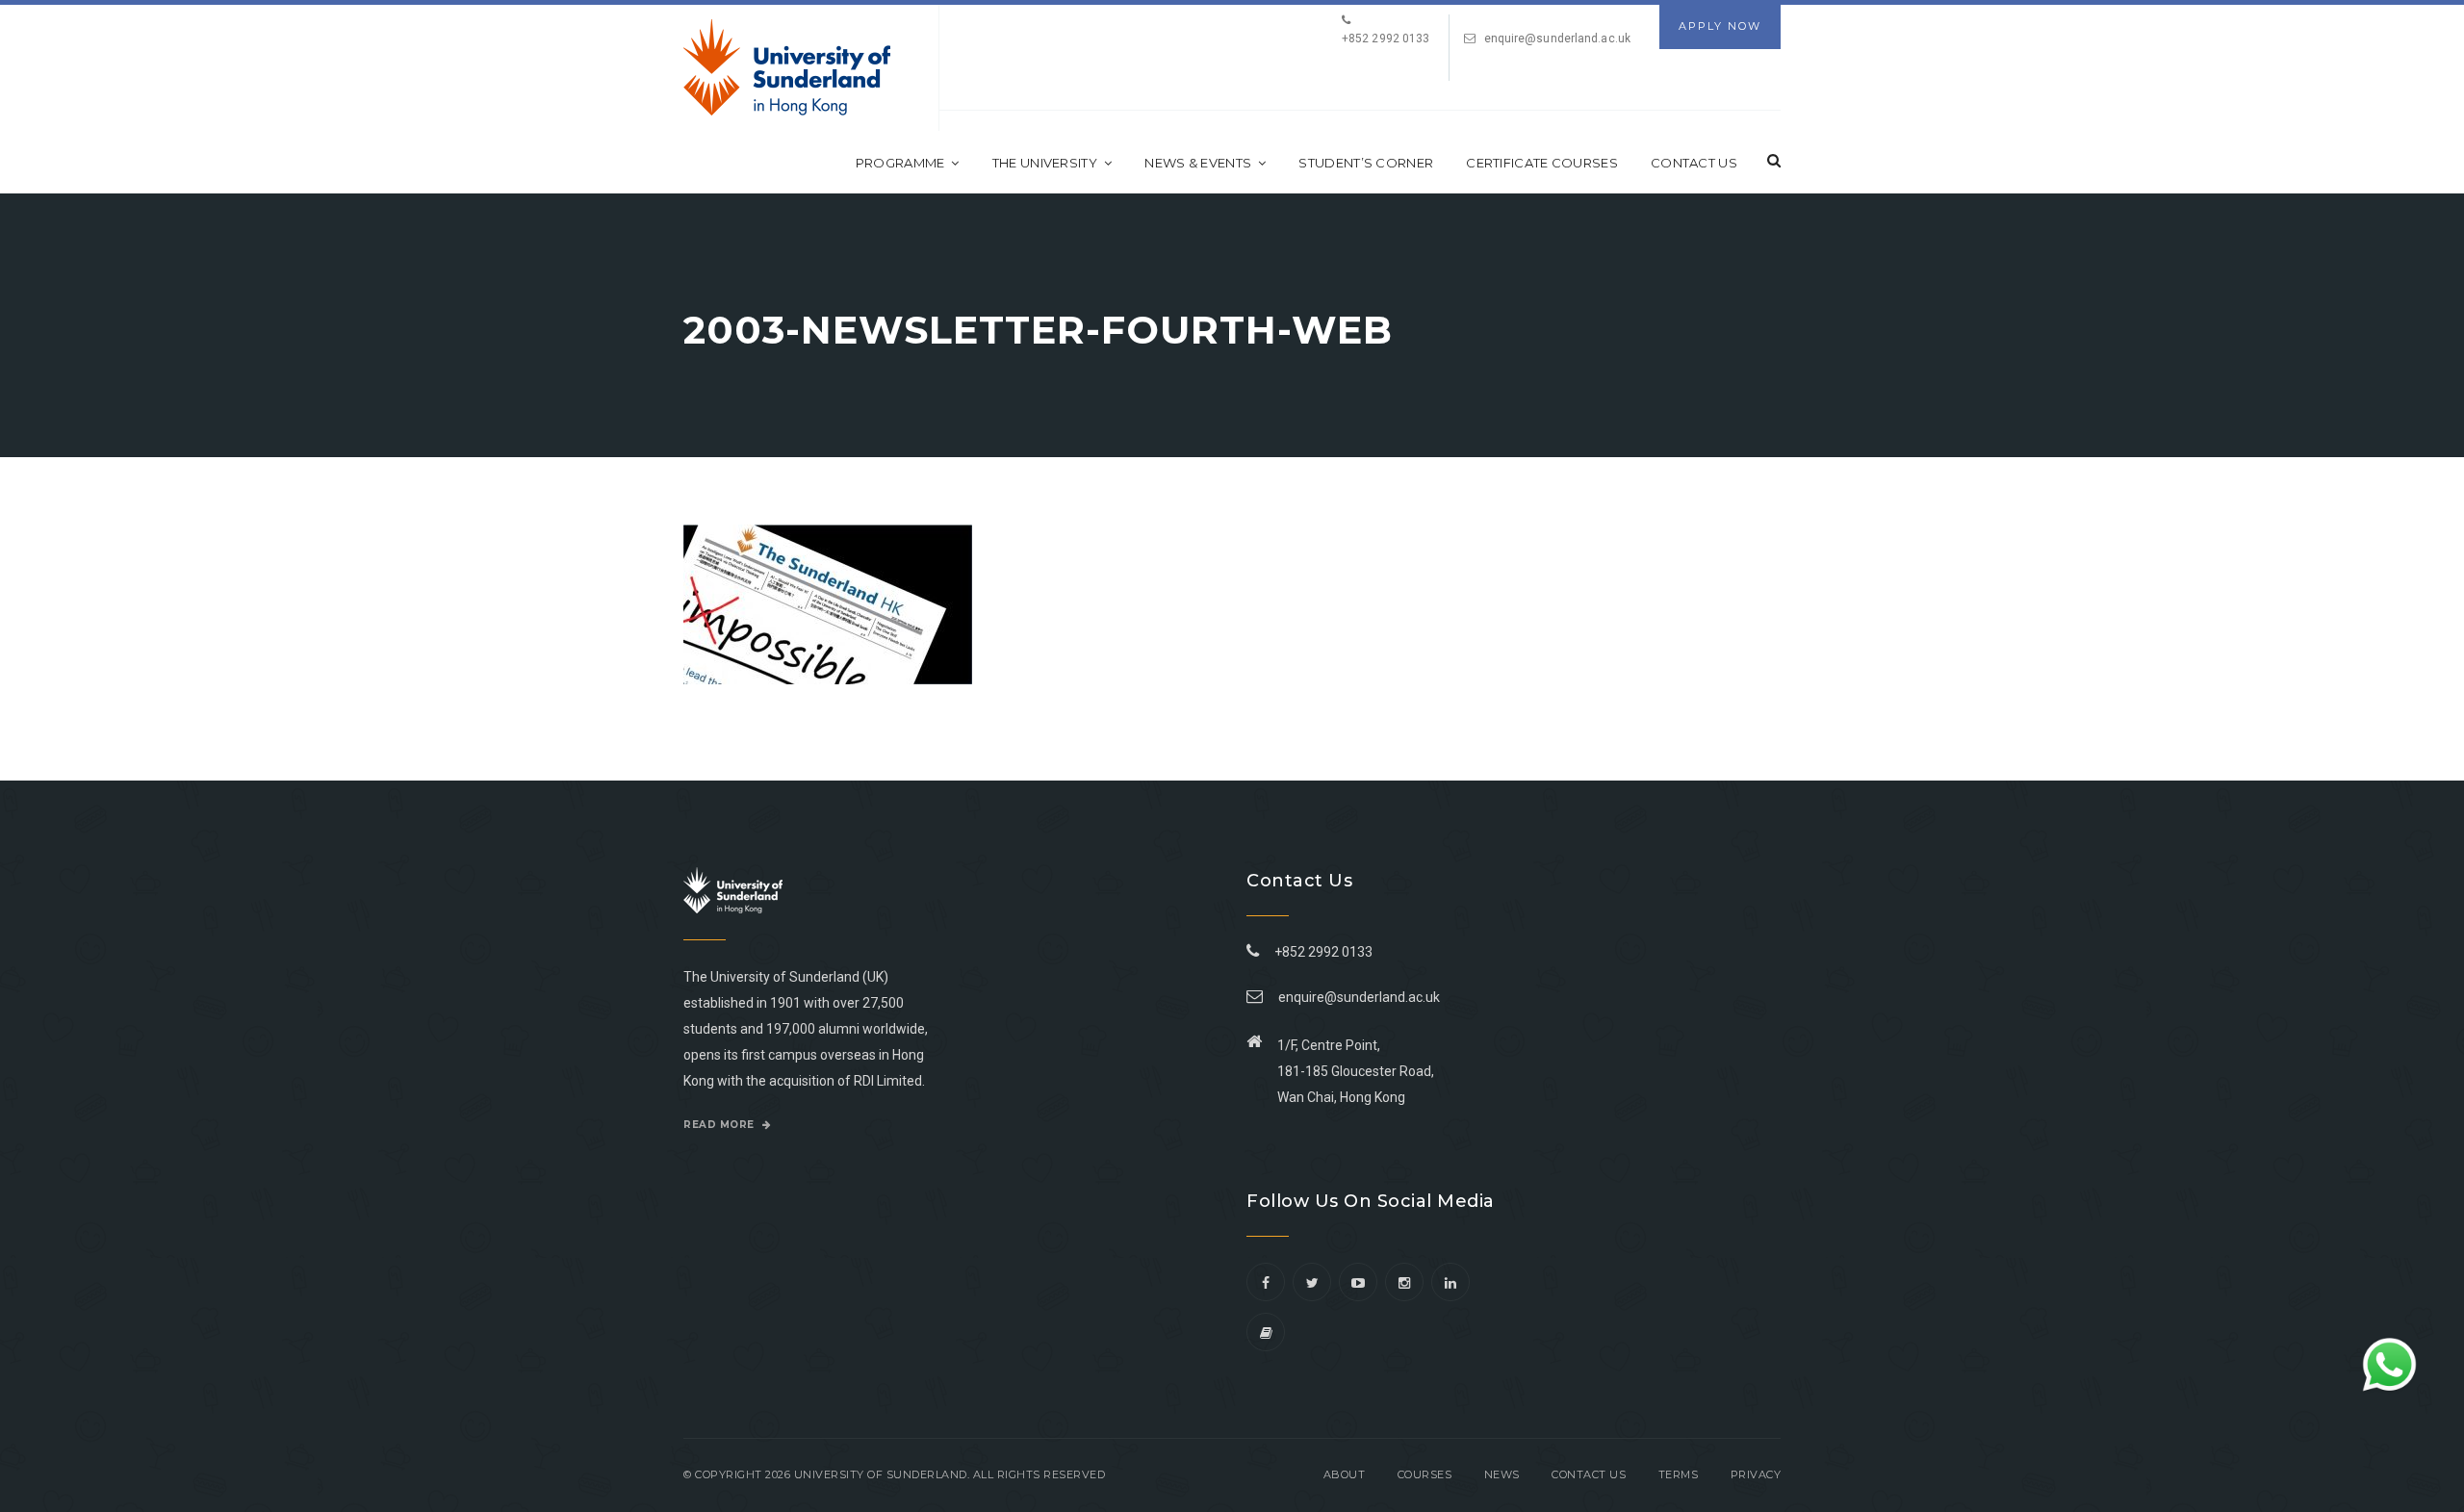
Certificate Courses (1542, 163)
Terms (1679, 1474)
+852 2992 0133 (1321, 952)
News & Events (1198, 163)
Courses (1425, 1474)
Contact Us (1694, 163)
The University (1045, 163)
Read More (720, 1125)
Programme (900, 163)
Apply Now (1720, 26)
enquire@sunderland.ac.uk (1557, 38)
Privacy (1756, 1474)
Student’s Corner (1366, 163)
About (1345, 1474)
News (1502, 1474)
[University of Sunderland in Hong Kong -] (787, 67)
